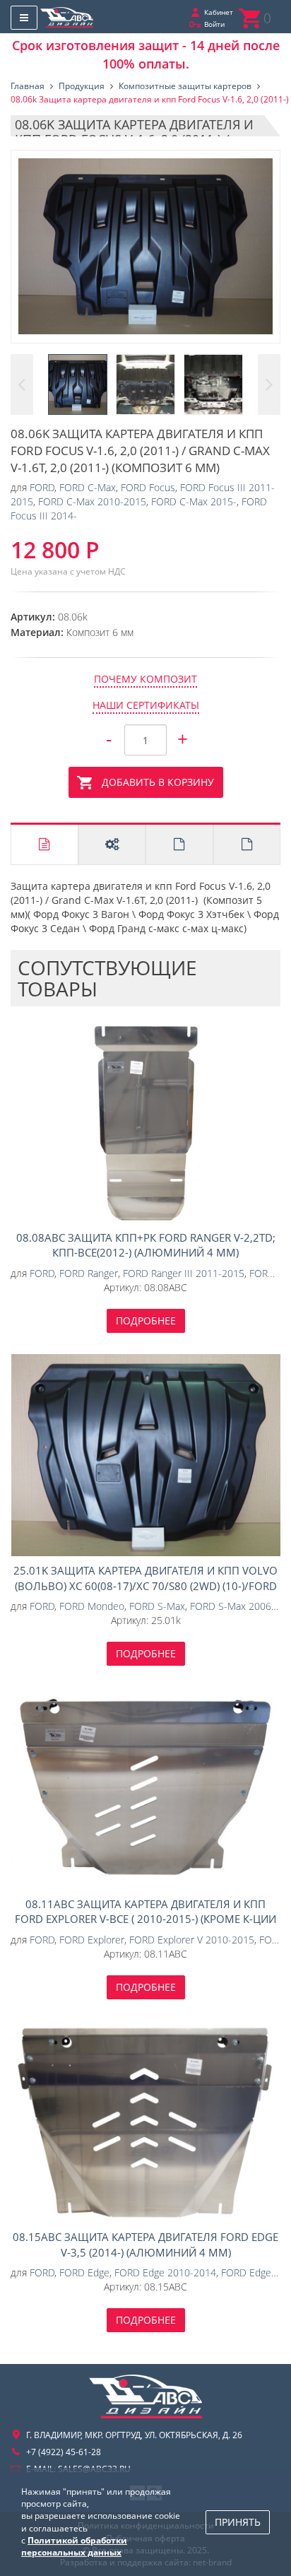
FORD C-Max (88, 487)
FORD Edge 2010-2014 (165, 2272)
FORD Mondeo (92, 1606)
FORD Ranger (89, 1273)
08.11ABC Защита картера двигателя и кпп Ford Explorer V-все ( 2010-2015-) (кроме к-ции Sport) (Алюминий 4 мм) (145, 1788)
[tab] (44, 845)
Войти (214, 24)
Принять (238, 2522)
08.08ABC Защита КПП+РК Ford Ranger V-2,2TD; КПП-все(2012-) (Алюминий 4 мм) (145, 1122)
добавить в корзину (158, 782)
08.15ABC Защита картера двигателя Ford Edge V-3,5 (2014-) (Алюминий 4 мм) (145, 2122)
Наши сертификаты (146, 705)
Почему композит (145, 679)
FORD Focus (148, 487)
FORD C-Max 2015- (194, 501)
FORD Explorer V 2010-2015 (192, 1940)
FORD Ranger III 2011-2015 (184, 1273)
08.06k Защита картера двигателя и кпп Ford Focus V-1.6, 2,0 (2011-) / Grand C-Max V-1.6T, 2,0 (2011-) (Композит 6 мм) (145, 247)
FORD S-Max (157, 1606)
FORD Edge (84, 2272)
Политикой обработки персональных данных (74, 2546)
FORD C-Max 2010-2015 (92, 501)
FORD (42, 487)
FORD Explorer (92, 1940)
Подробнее (146, 1321)
